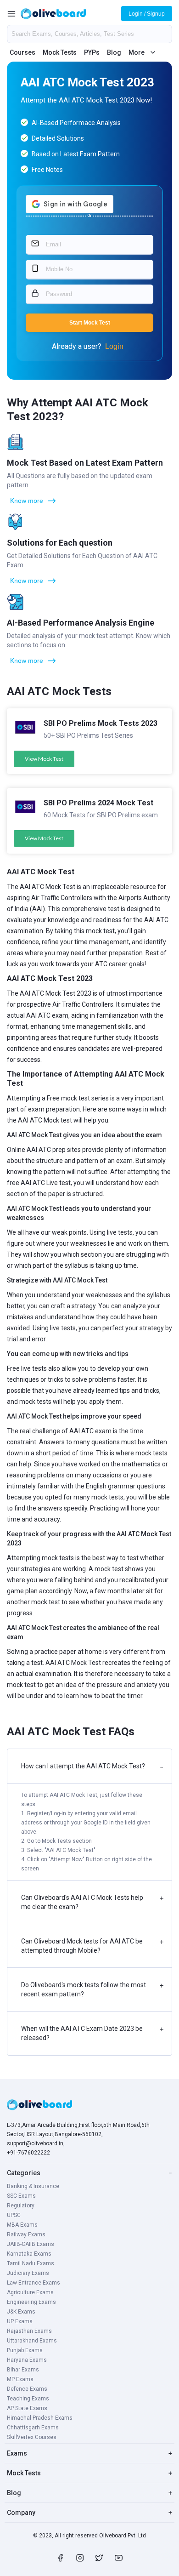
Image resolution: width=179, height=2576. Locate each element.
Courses (22, 52)
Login (114, 346)
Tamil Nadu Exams (31, 2263)
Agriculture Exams (30, 2292)
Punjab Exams (25, 2350)
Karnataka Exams (29, 2254)
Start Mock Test (90, 323)
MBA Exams (22, 2225)
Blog (114, 52)
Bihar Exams (23, 2370)
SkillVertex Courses (32, 2437)
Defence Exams (27, 2389)
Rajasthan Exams (29, 2331)
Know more (27, 501)
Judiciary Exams (28, 2273)
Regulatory (21, 2206)
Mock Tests (60, 52)
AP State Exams (27, 2408)
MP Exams (20, 2379)
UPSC (14, 2215)
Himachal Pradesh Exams (40, 2418)
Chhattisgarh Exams (33, 2428)
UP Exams (20, 2321)
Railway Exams (26, 2234)
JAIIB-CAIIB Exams (31, 2244)
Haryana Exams (27, 2360)
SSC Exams (21, 2196)
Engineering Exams (31, 2302)
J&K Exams (21, 2312)
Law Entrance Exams (34, 2283)
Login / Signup (147, 14)
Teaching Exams (28, 2399)
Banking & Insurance (33, 2186)
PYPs (92, 52)
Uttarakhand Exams (32, 2341)
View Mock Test (44, 759)
